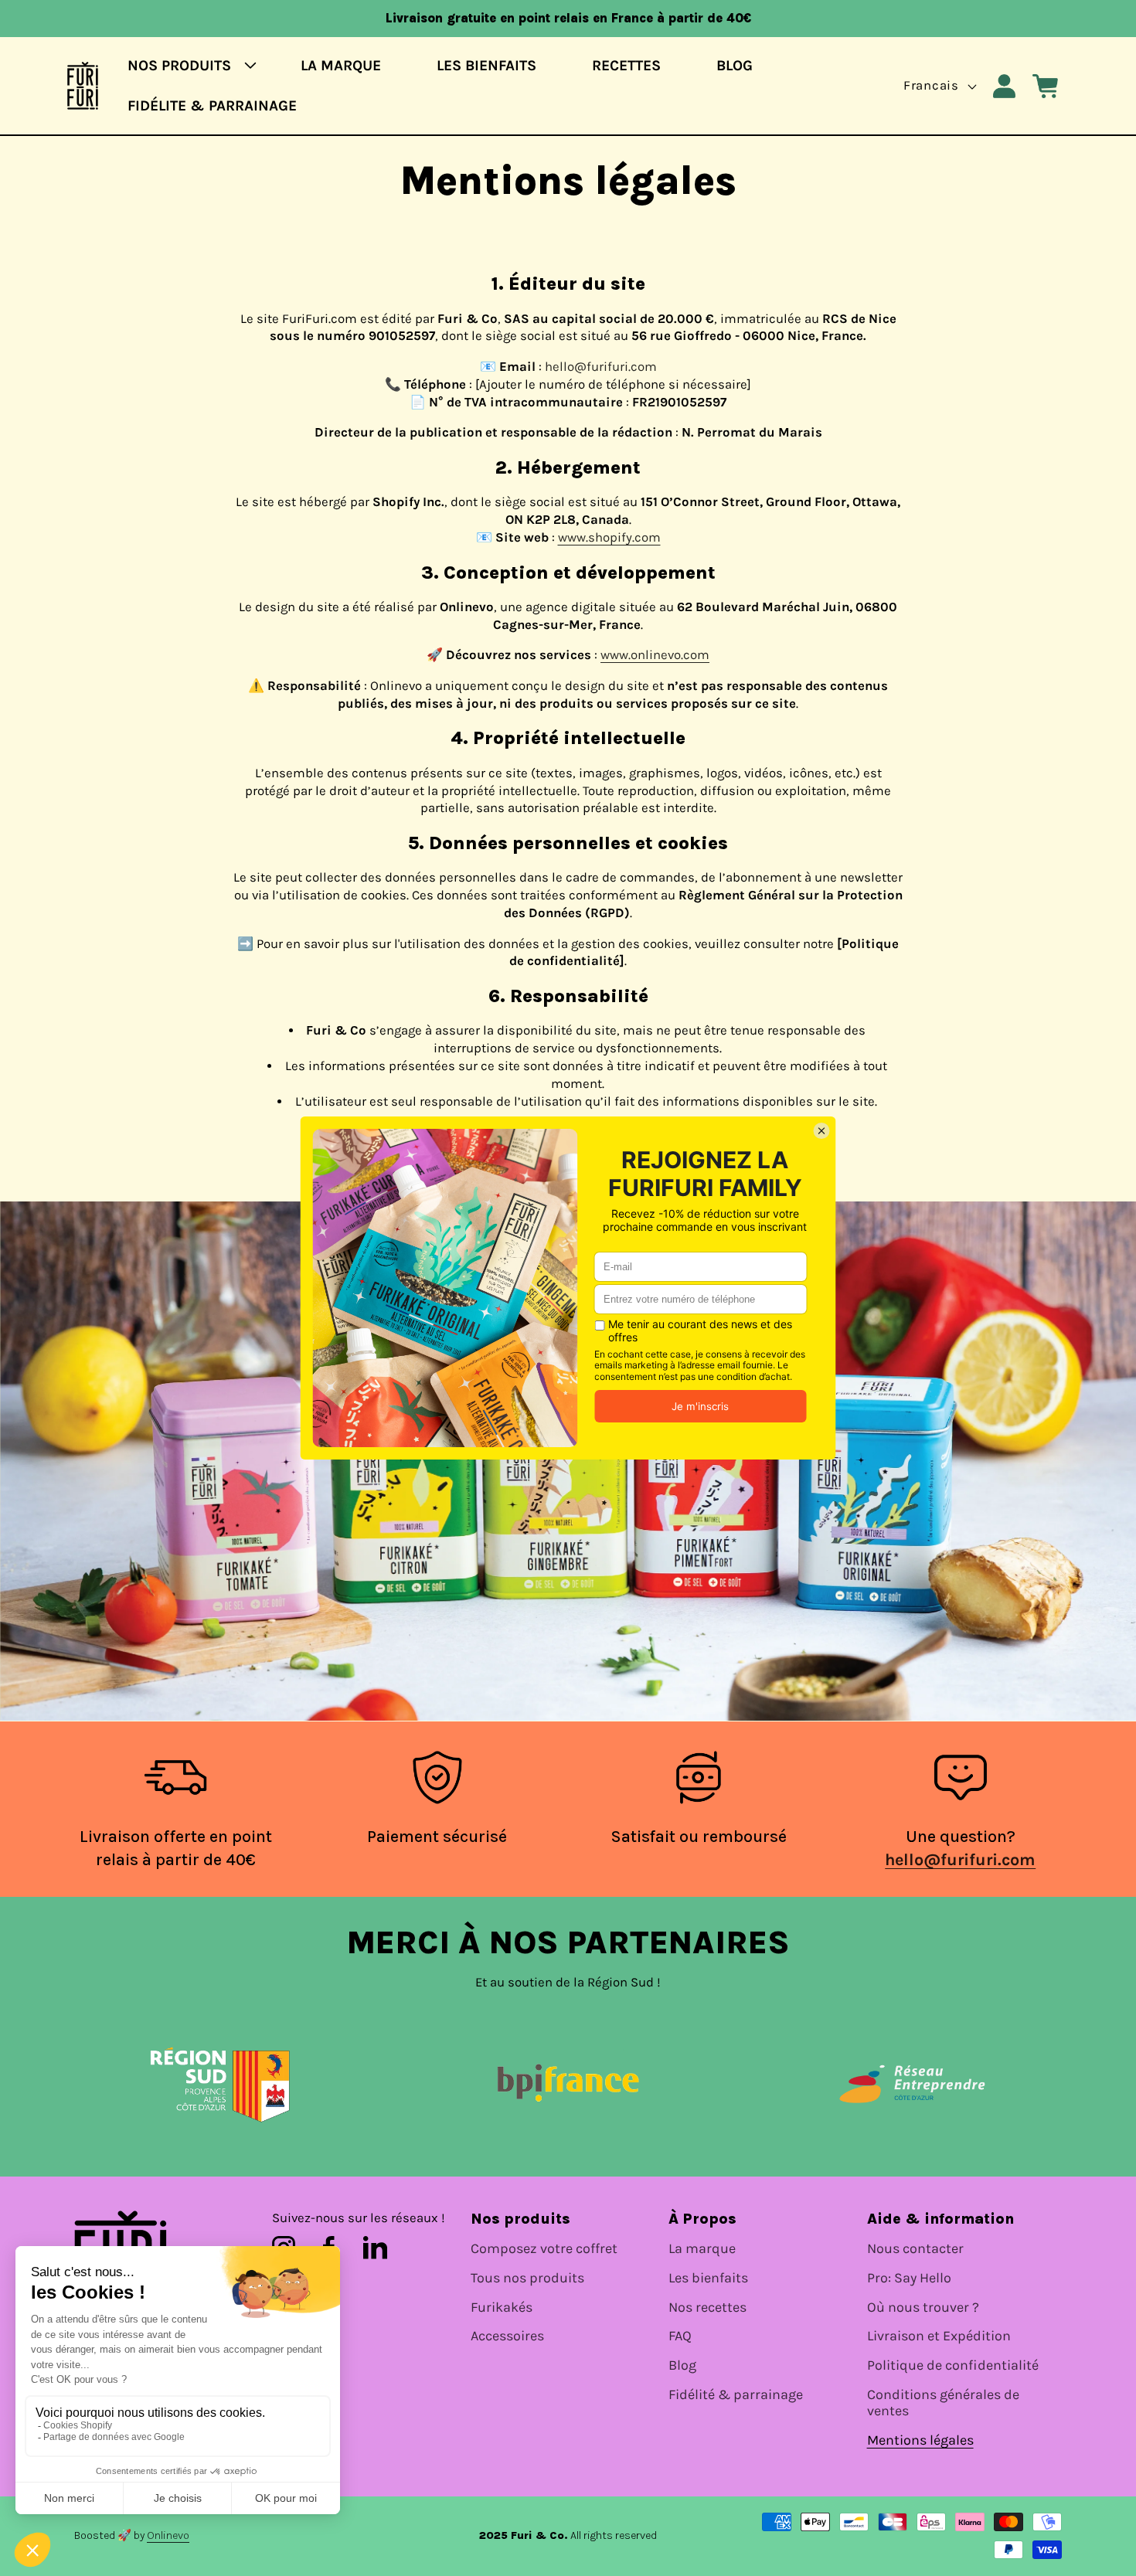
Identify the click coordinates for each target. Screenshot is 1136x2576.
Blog (682, 2365)
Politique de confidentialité (953, 2365)
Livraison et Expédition (939, 2336)
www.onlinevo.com (655, 655)
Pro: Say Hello (909, 2278)
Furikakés (502, 2308)
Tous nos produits (527, 2278)
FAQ (680, 2336)
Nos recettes (707, 2308)
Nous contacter (915, 2249)
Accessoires (507, 2336)
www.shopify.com (609, 537)
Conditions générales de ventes (943, 2403)
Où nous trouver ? (923, 2308)
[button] (187, 66)
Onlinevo (168, 2535)
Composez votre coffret (544, 2249)
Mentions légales (920, 2440)
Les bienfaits (708, 2278)
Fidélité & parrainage (736, 2395)
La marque (702, 2249)
